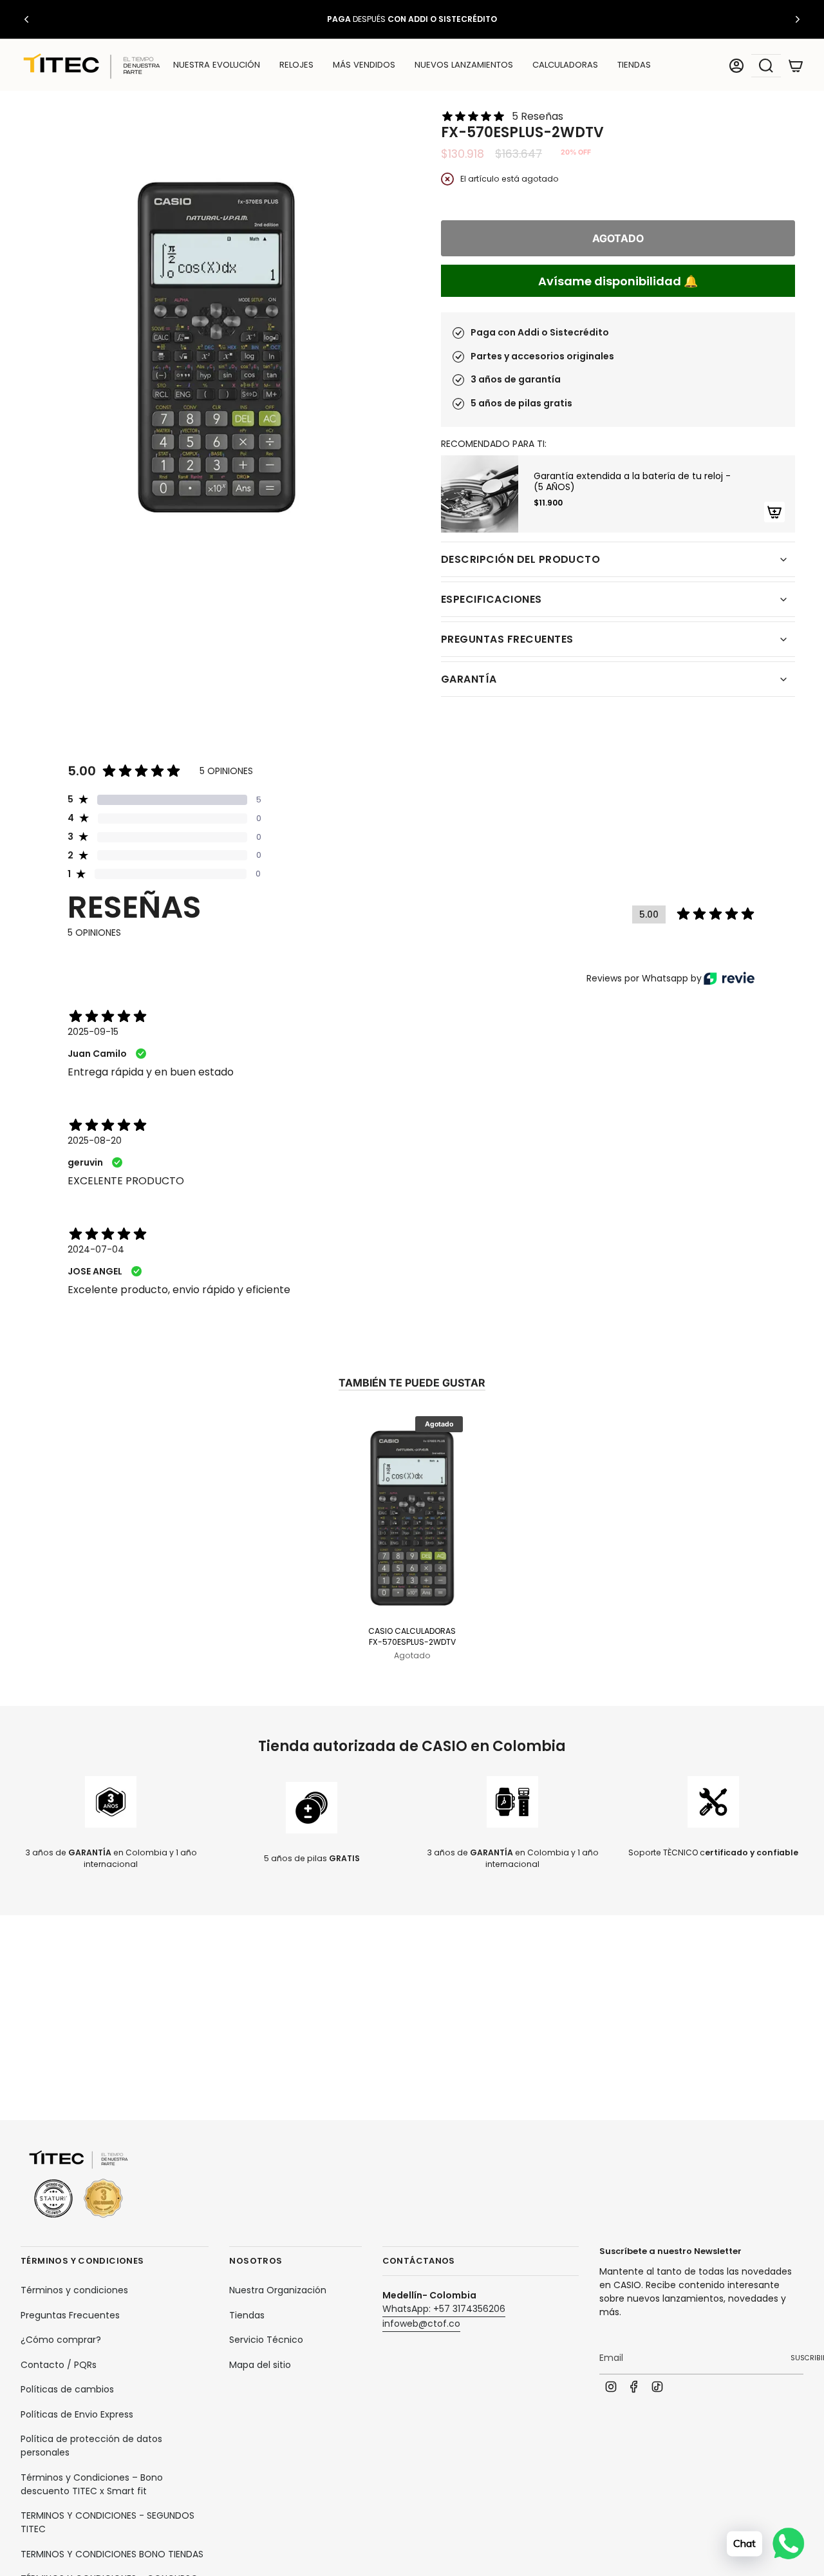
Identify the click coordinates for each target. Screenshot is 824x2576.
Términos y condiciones (74, 2290)
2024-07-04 (96, 1249)
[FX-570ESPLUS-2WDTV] (412, 1516)
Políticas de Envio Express (77, 2414)
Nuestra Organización (278, 2290)
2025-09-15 (93, 1032)
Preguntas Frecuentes (70, 2315)
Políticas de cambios (67, 2389)
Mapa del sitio (260, 2365)
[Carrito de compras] (796, 66)
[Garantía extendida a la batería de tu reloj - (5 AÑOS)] (480, 494)
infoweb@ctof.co (421, 2324)
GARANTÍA (469, 679)
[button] (296, 66)
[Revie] (729, 978)
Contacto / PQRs (59, 2365)
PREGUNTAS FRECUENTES (507, 639)
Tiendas (247, 2315)
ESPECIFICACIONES (492, 599)
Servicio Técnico (266, 2340)
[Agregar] (774, 512)
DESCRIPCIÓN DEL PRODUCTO (520, 559)
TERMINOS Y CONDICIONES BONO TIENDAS (112, 2554)
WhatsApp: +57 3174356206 (444, 2309)
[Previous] (26, 19)
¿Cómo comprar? (61, 2340)
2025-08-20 (95, 1141)
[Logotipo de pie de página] (79, 2185)
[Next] (798, 19)
